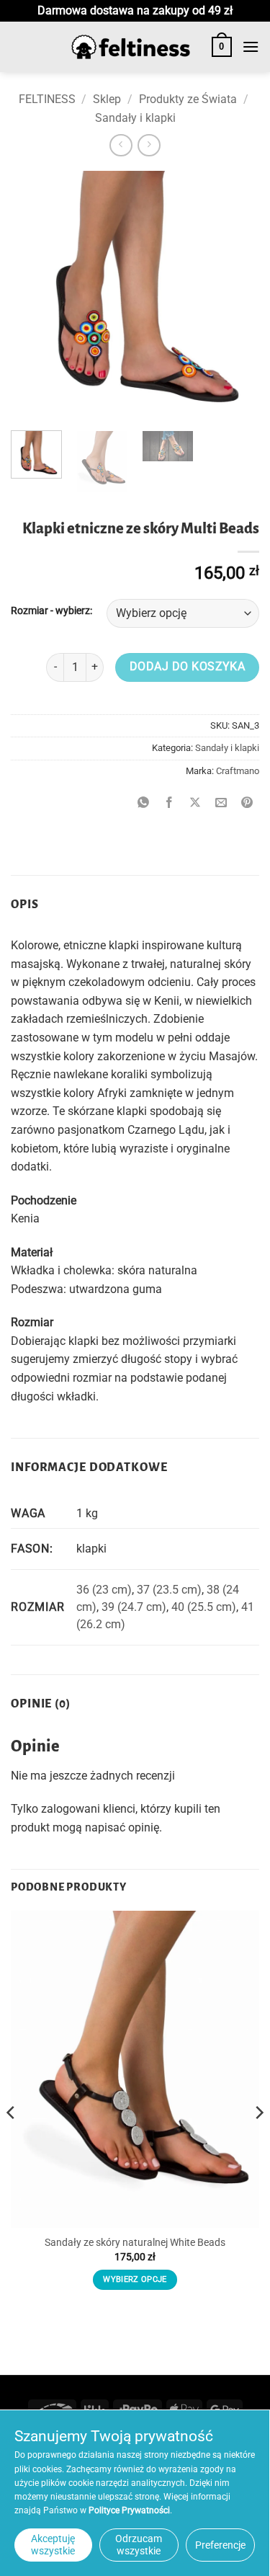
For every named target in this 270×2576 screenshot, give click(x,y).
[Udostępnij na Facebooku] (170, 803)
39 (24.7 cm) (134, 1607)
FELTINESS (47, 99)
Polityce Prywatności (129, 2510)
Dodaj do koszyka (187, 667)
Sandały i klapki (135, 118)
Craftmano (238, 771)
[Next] (236, 295)
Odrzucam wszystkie (139, 2545)
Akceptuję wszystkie (53, 2545)
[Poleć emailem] (221, 803)
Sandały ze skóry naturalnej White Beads (135, 2242)
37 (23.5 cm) (169, 1590)
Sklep (107, 99)
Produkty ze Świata (188, 99)
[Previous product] (149, 145)
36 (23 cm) (104, 1590)
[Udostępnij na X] (195, 803)
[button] (222, 47)
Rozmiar (30, 611)
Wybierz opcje (135, 2279)
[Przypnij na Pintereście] (247, 803)
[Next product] (121, 145)
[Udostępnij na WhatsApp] (144, 803)
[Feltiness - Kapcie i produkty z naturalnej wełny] (131, 47)
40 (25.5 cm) (204, 1607)
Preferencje (220, 2545)
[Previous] (34, 295)
